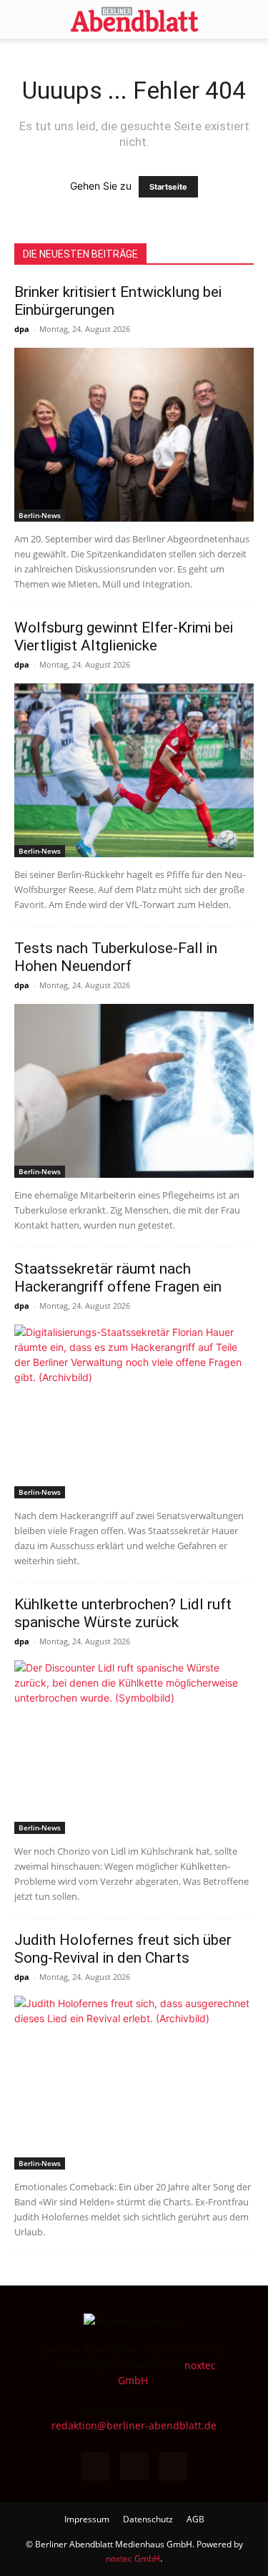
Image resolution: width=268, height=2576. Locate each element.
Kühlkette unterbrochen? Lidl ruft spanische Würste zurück (123, 1613)
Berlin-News (40, 515)
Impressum (87, 2519)
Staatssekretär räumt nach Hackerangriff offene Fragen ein (118, 1278)
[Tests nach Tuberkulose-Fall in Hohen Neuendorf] (134, 1091)
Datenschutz (148, 2519)
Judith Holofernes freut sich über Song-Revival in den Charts (123, 1949)
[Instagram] (134, 2466)
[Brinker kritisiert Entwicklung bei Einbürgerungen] (134, 435)
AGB (195, 2519)
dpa (22, 329)
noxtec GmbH (133, 2558)
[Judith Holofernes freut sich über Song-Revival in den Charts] (134, 2083)
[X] (173, 2467)
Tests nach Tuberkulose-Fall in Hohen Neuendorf (116, 957)
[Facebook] (96, 2467)
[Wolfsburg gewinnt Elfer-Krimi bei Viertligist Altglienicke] (134, 770)
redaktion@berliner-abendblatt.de (134, 2425)
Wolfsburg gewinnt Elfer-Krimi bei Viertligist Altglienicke (124, 636)
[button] (24, 19)
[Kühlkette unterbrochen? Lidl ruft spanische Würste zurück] (134, 1747)
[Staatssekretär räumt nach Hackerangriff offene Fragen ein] (134, 1411)
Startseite (168, 187)
